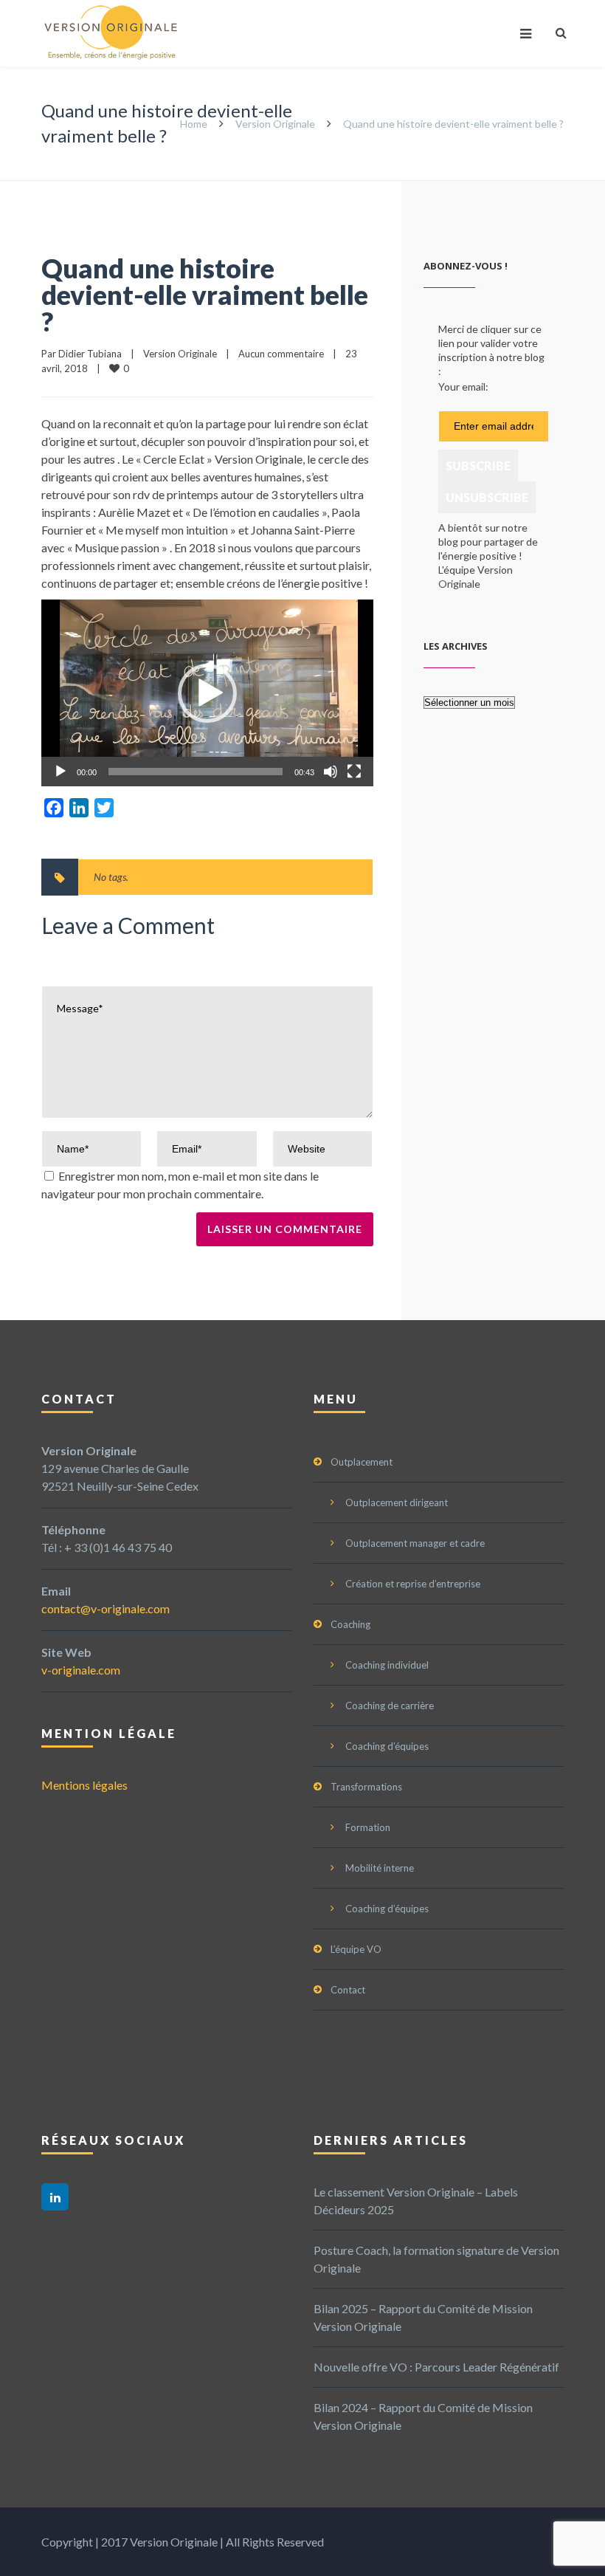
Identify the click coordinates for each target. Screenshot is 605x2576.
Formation (368, 1827)
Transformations (366, 1787)
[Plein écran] (354, 772)
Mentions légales (84, 1785)
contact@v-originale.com (106, 1608)
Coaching (350, 1624)
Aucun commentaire (281, 354)
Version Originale (275, 124)
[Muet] (331, 772)
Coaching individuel (387, 1665)
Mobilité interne (380, 1868)
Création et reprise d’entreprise (413, 1584)
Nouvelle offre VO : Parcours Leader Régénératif (436, 2367)
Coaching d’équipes (387, 1746)
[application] (207, 693)
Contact (348, 1990)
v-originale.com (81, 1670)
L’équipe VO (356, 1949)
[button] (207, 693)
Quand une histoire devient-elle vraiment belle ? (205, 295)
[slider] (196, 772)
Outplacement (362, 1462)
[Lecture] (60, 772)
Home (194, 124)
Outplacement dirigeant (397, 1502)
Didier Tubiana (90, 354)
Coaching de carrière (390, 1706)
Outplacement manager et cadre (415, 1543)
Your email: (463, 387)
